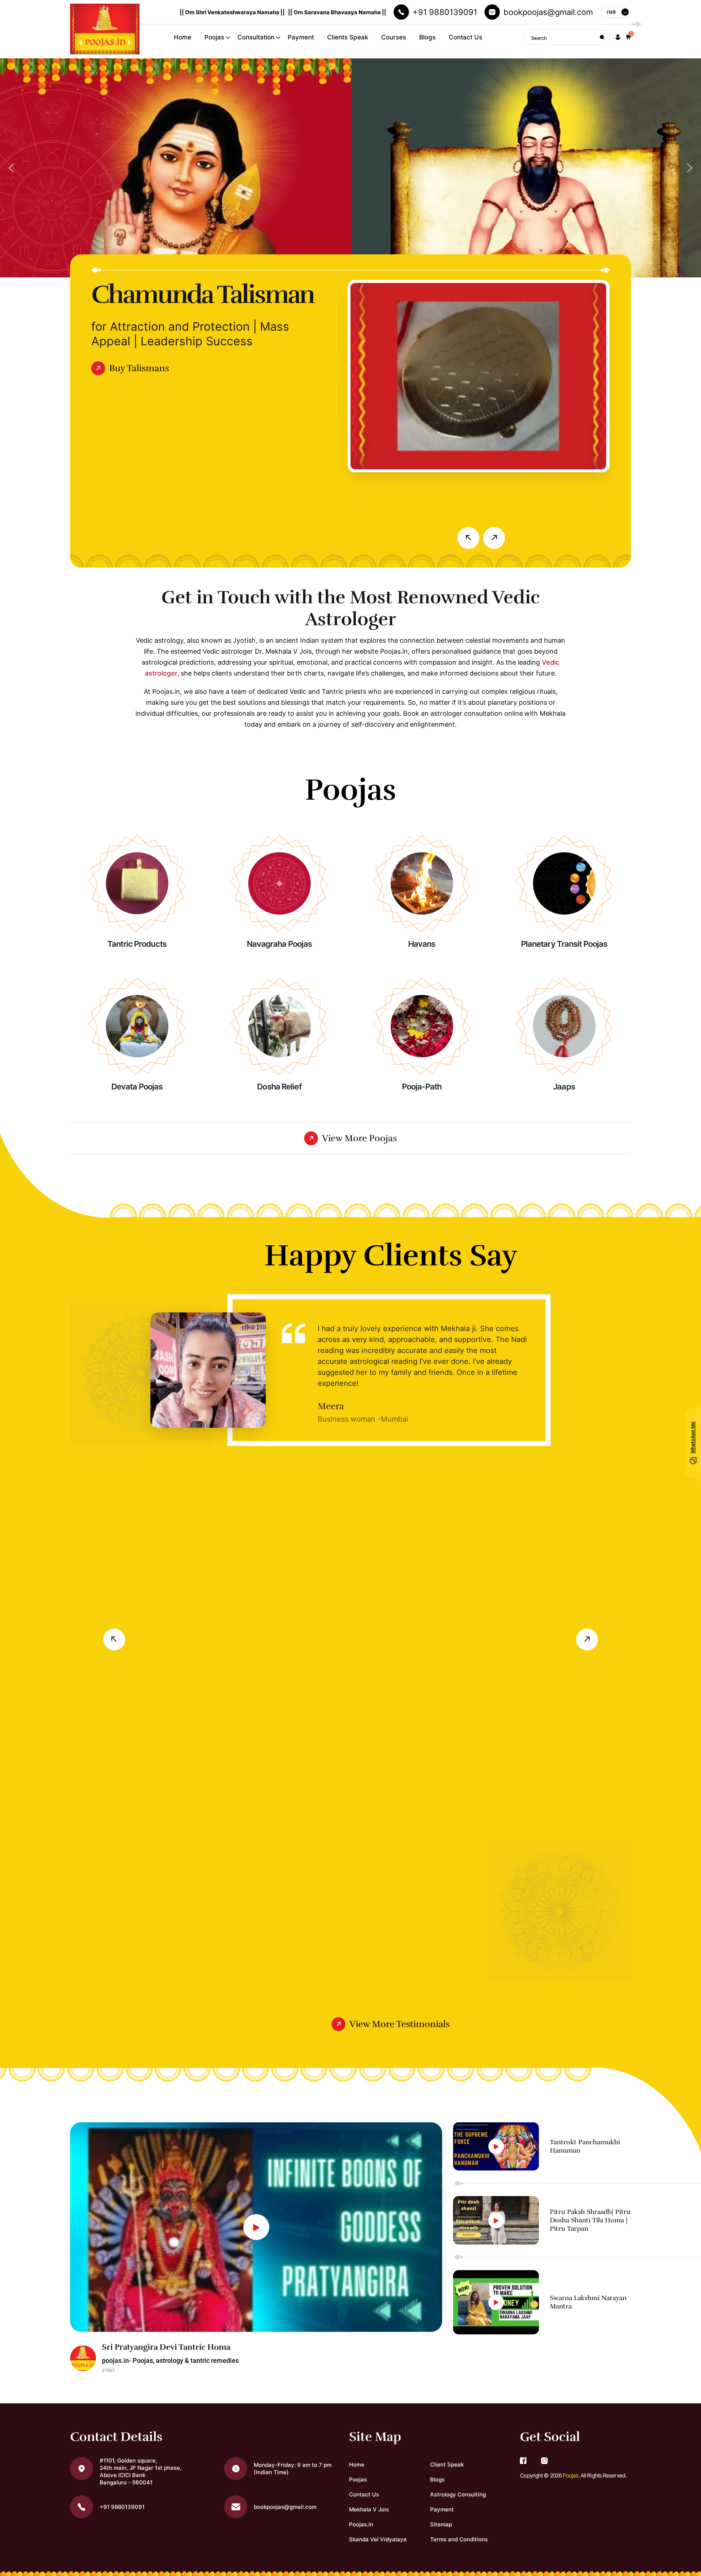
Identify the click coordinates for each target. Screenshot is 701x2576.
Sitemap (441, 2524)
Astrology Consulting (458, 2494)
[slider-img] (479, 376)
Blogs (427, 37)
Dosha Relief (279, 1087)
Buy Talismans (139, 368)
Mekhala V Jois (369, 2509)
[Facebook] (523, 2461)
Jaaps (564, 1087)
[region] (350, 168)
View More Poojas (359, 1138)
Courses (394, 37)
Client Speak (447, 2464)
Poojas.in (361, 2524)
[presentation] (468, 538)
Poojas (214, 37)
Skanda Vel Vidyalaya (378, 2539)
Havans (422, 944)
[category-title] (137, 883)
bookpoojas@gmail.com (548, 12)
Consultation (256, 37)
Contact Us (466, 37)
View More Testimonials (400, 2024)
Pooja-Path (422, 1087)
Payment (301, 37)
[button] (618, 37)
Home (183, 37)
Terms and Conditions (459, 2539)
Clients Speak (348, 37)
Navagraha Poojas (279, 944)
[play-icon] (256, 2227)
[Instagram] (544, 2461)
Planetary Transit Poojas (564, 944)
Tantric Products (137, 944)
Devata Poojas (137, 1087)
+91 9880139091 (445, 12)
